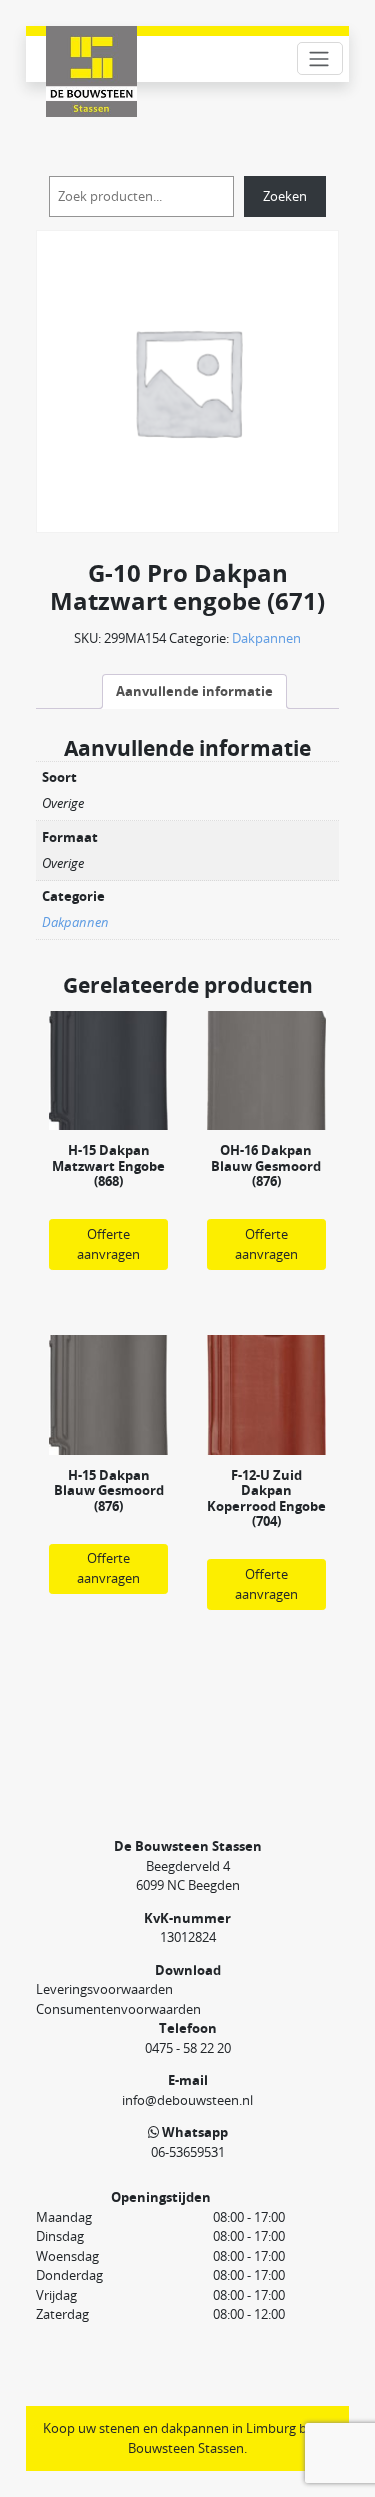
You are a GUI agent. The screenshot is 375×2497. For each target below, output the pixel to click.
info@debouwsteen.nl (187, 2100)
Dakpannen (266, 638)
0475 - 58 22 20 (188, 2048)
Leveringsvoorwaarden (104, 1989)
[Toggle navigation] (320, 58)
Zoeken (285, 196)
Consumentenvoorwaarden (118, 2009)
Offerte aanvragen (108, 1244)
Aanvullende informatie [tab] (194, 691)
